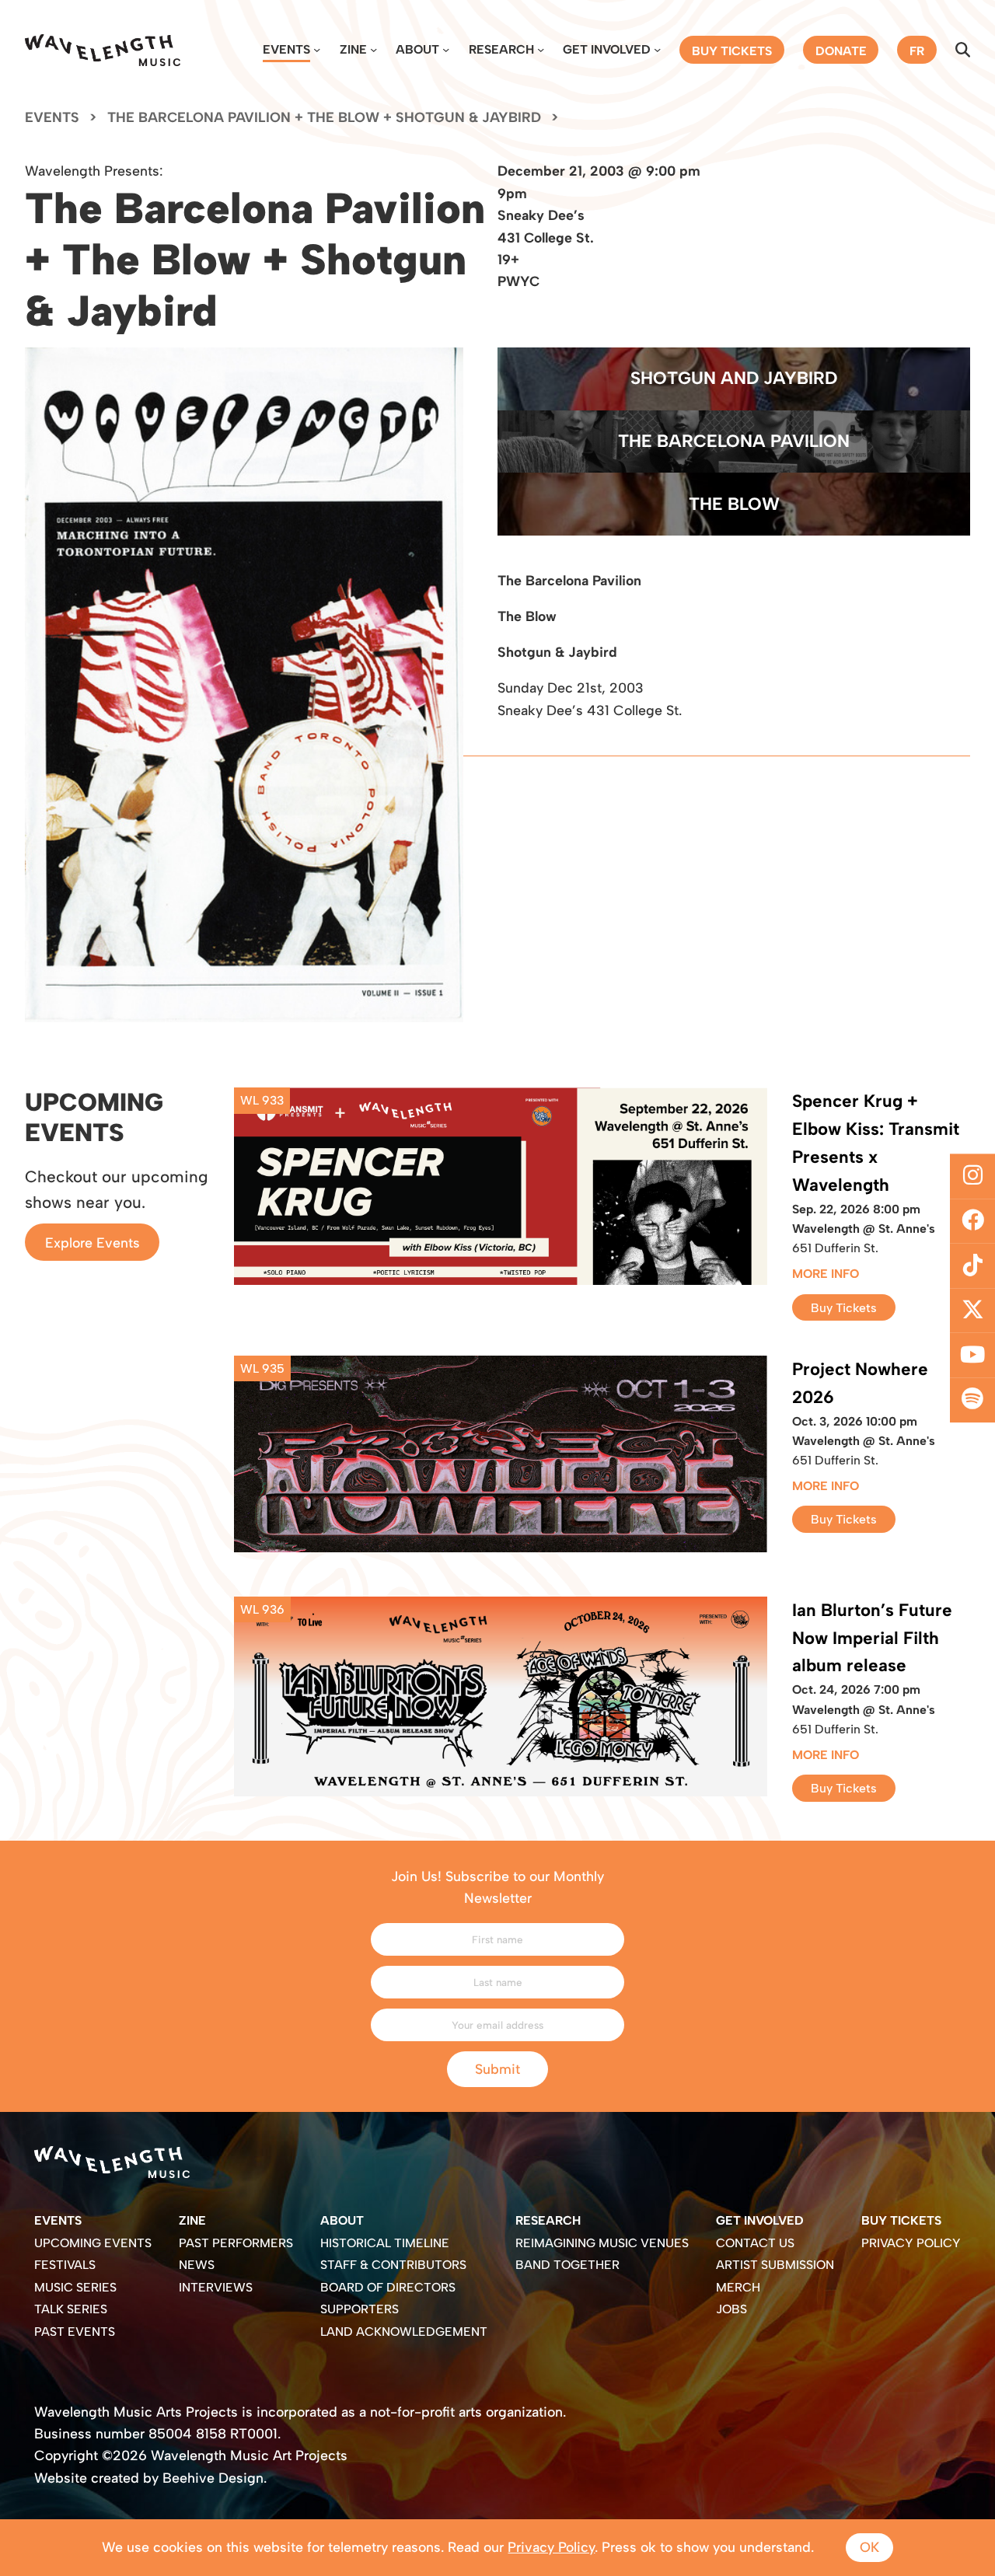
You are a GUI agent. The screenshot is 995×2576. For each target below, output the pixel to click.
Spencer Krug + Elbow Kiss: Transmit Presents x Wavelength (876, 1143)
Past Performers (236, 2243)
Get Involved (607, 49)
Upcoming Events (93, 2243)
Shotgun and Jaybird (734, 378)
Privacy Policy (911, 2243)
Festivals (65, 2265)
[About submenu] (446, 49)
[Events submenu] (317, 49)
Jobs (731, 2309)
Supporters (360, 2309)
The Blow (734, 504)
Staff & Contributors (393, 2265)
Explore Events (93, 1242)
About (417, 49)
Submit (497, 2069)
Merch (738, 2287)
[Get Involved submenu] (657, 49)
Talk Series (71, 2309)
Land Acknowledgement (404, 2332)
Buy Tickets (844, 1307)
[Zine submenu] (374, 49)
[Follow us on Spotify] (972, 1400)
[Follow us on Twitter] (972, 1311)
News (197, 2265)
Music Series (75, 2287)
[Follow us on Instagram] (972, 1176)
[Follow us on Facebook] (972, 1221)
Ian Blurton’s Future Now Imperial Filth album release (872, 1638)
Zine (353, 49)
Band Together (567, 2265)
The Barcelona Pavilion (734, 441)
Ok (869, 2547)
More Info (826, 1274)
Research (501, 49)
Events (286, 49)
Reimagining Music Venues (602, 2243)
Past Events (75, 2332)
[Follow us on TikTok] (972, 1265)
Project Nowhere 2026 (860, 1383)
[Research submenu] (541, 49)
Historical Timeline (385, 2243)
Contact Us (755, 2243)
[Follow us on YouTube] (972, 1356)
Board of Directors (388, 2287)
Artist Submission (775, 2265)
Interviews (216, 2287)
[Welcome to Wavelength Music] (103, 50)
